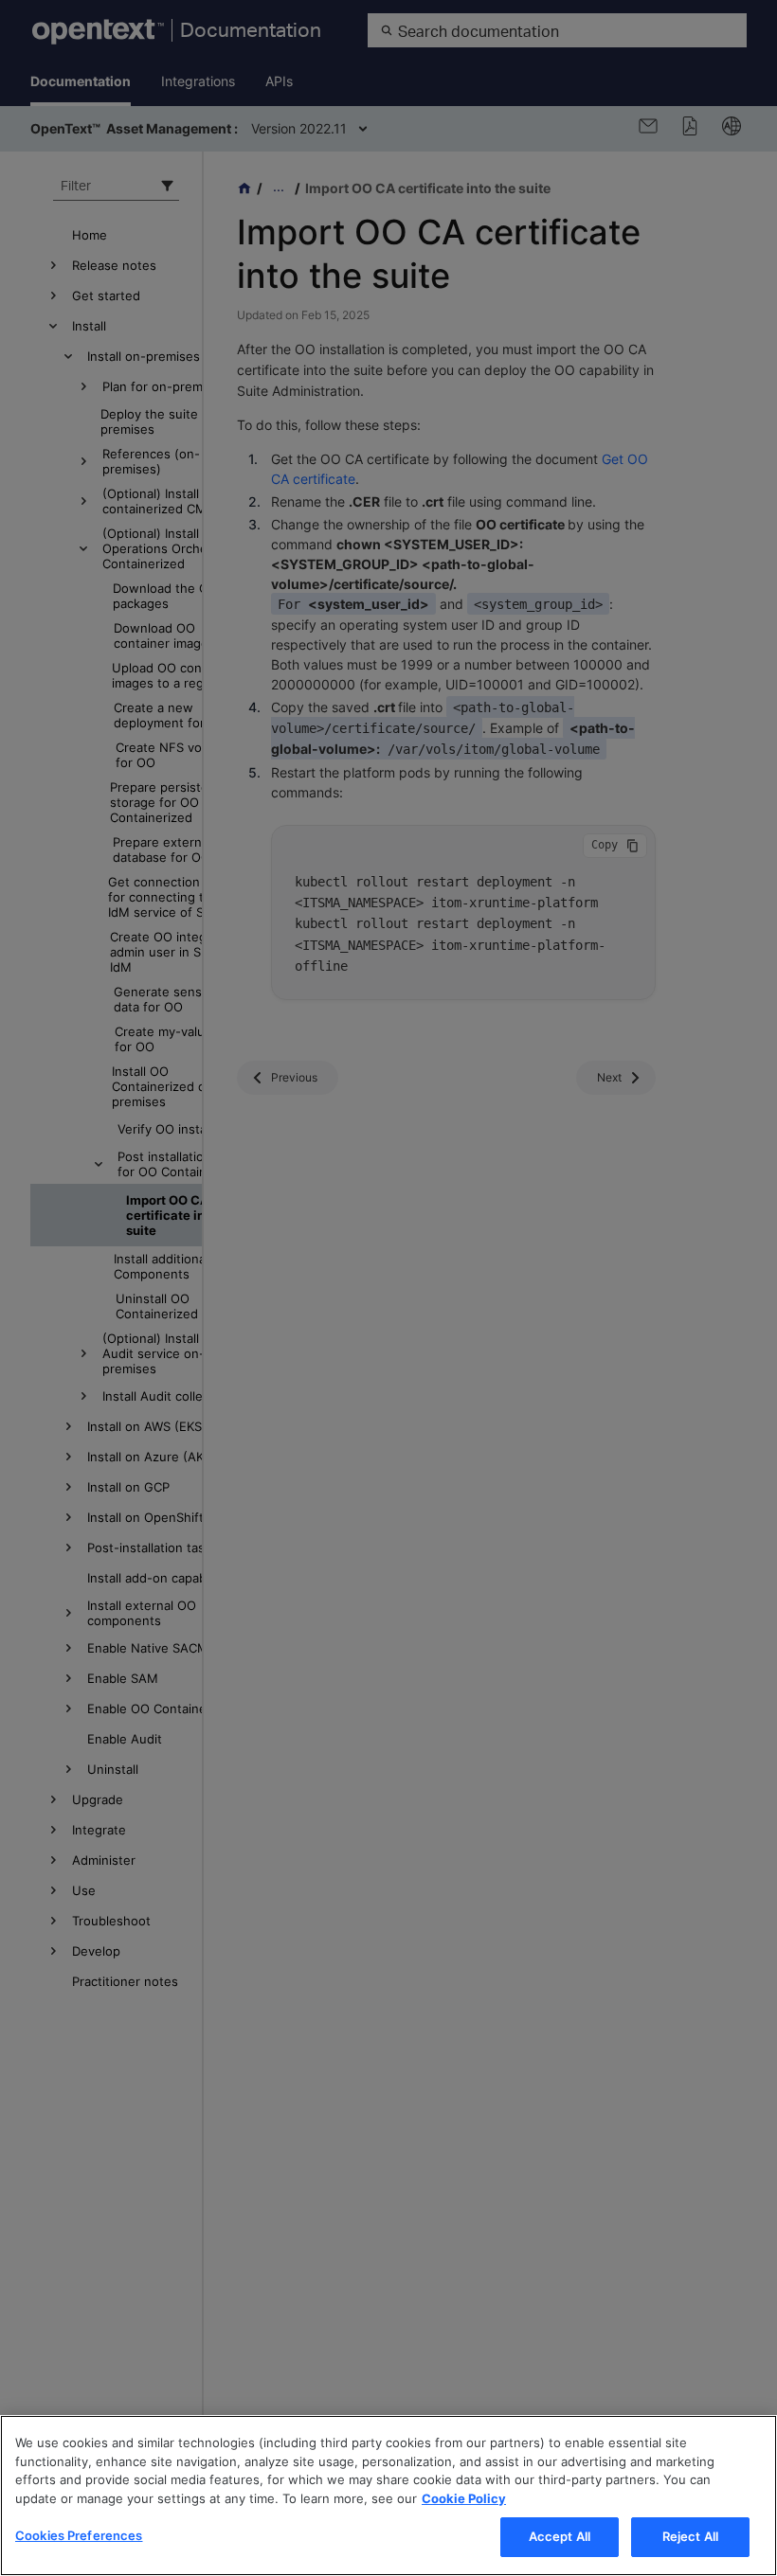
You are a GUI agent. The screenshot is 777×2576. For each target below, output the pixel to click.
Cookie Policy (464, 2498)
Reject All (690, 2536)
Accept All (560, 2536)
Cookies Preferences (79, 2535)
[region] (388, 2495)
